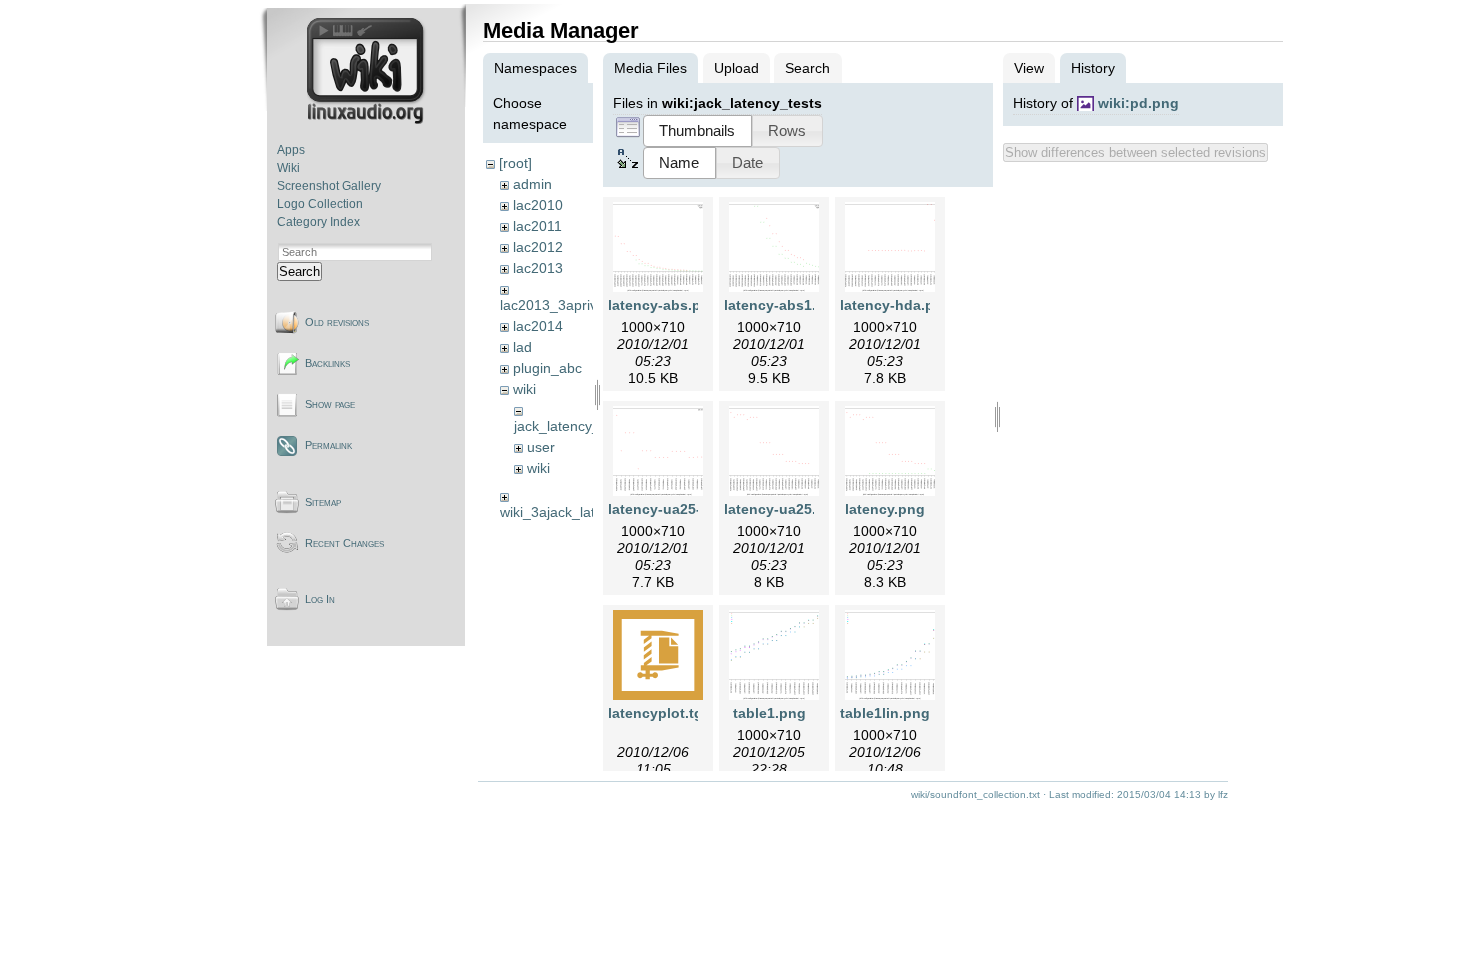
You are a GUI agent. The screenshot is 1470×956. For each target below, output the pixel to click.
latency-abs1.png (783, 305)
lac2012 (538, 247)
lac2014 (538, 326)
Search (299, 271)
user (541, 447)
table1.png (769, 713)
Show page (330, 404)
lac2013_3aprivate (558, 305)
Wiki (288, 168)
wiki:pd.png (1138, 103)
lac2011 (537, 226)
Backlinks (327, 363)
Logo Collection (320, 204)
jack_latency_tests (572, 426)
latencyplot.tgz (659, 713)
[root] (515, 163)
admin (532, 184)
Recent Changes (344, 543)
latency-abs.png (663, 305)
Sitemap (323, 502)
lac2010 (538, 205)
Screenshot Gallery (329, 186)
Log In (320, 599)
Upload (736, 68)
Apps (291, 150)
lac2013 (538, 268)
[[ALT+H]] (367, 120)
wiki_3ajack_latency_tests (581, 512)
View (1029, 68)
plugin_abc (547, 368)
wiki (524, 389)
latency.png (885, 509)
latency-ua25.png (783, 509)
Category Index (318, 222)
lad (522, 347)
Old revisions (337, 322)
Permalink (328, 445)
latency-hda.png (896, 305)
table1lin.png (885, 713)
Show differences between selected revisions (1135, 152)
